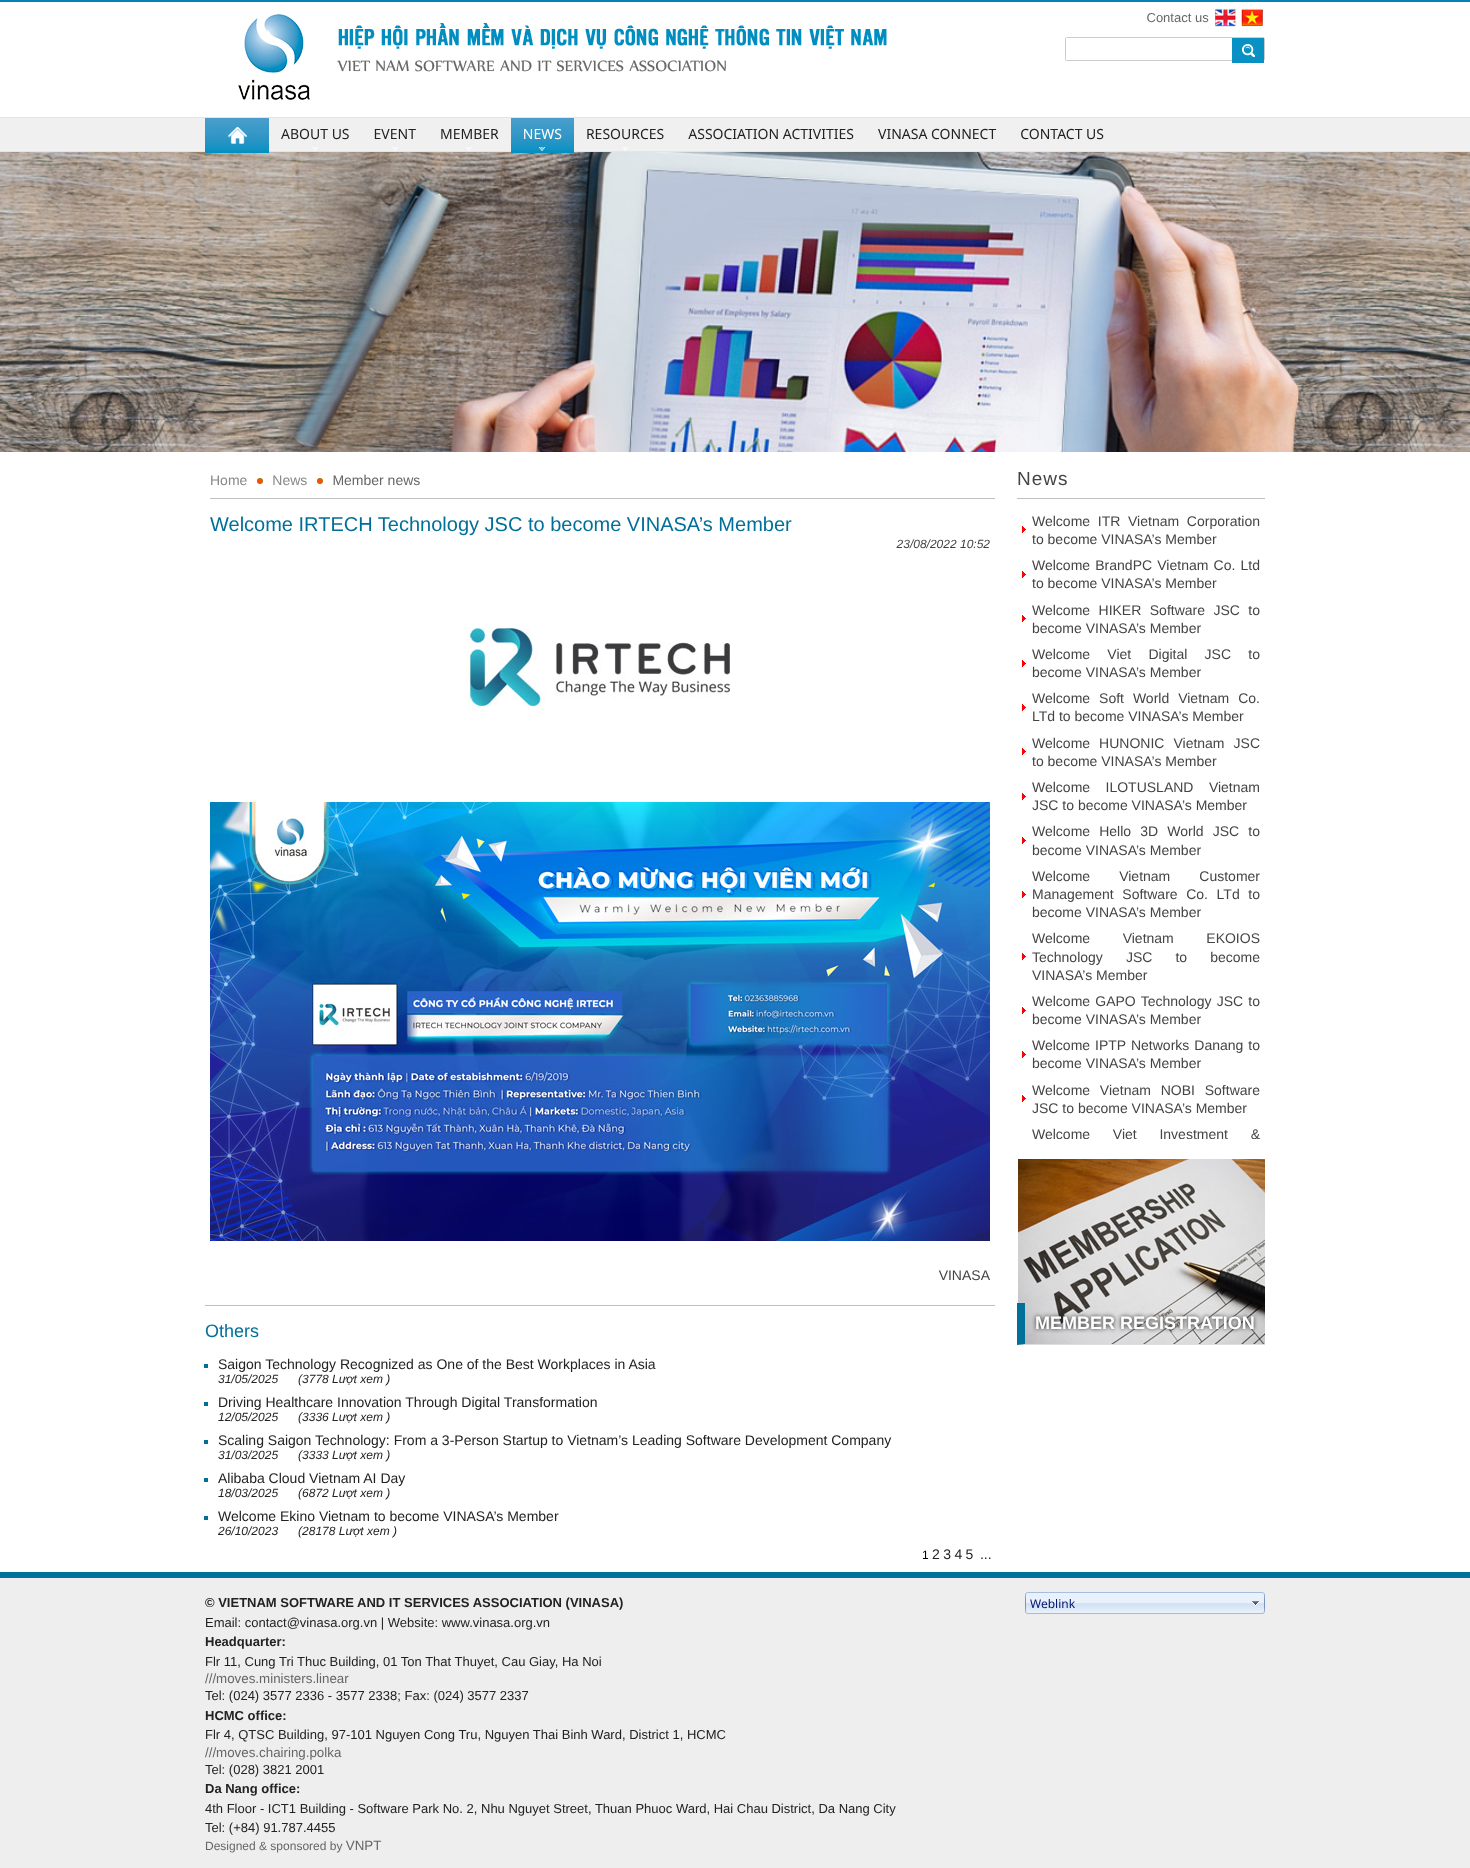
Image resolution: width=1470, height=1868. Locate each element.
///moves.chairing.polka (273, 1752)
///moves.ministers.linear (277, 1678)
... (986, 1554)
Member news (376, 480)
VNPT (364, 1845)
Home (228, 480)
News (289, 480)
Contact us (1178, 17)
